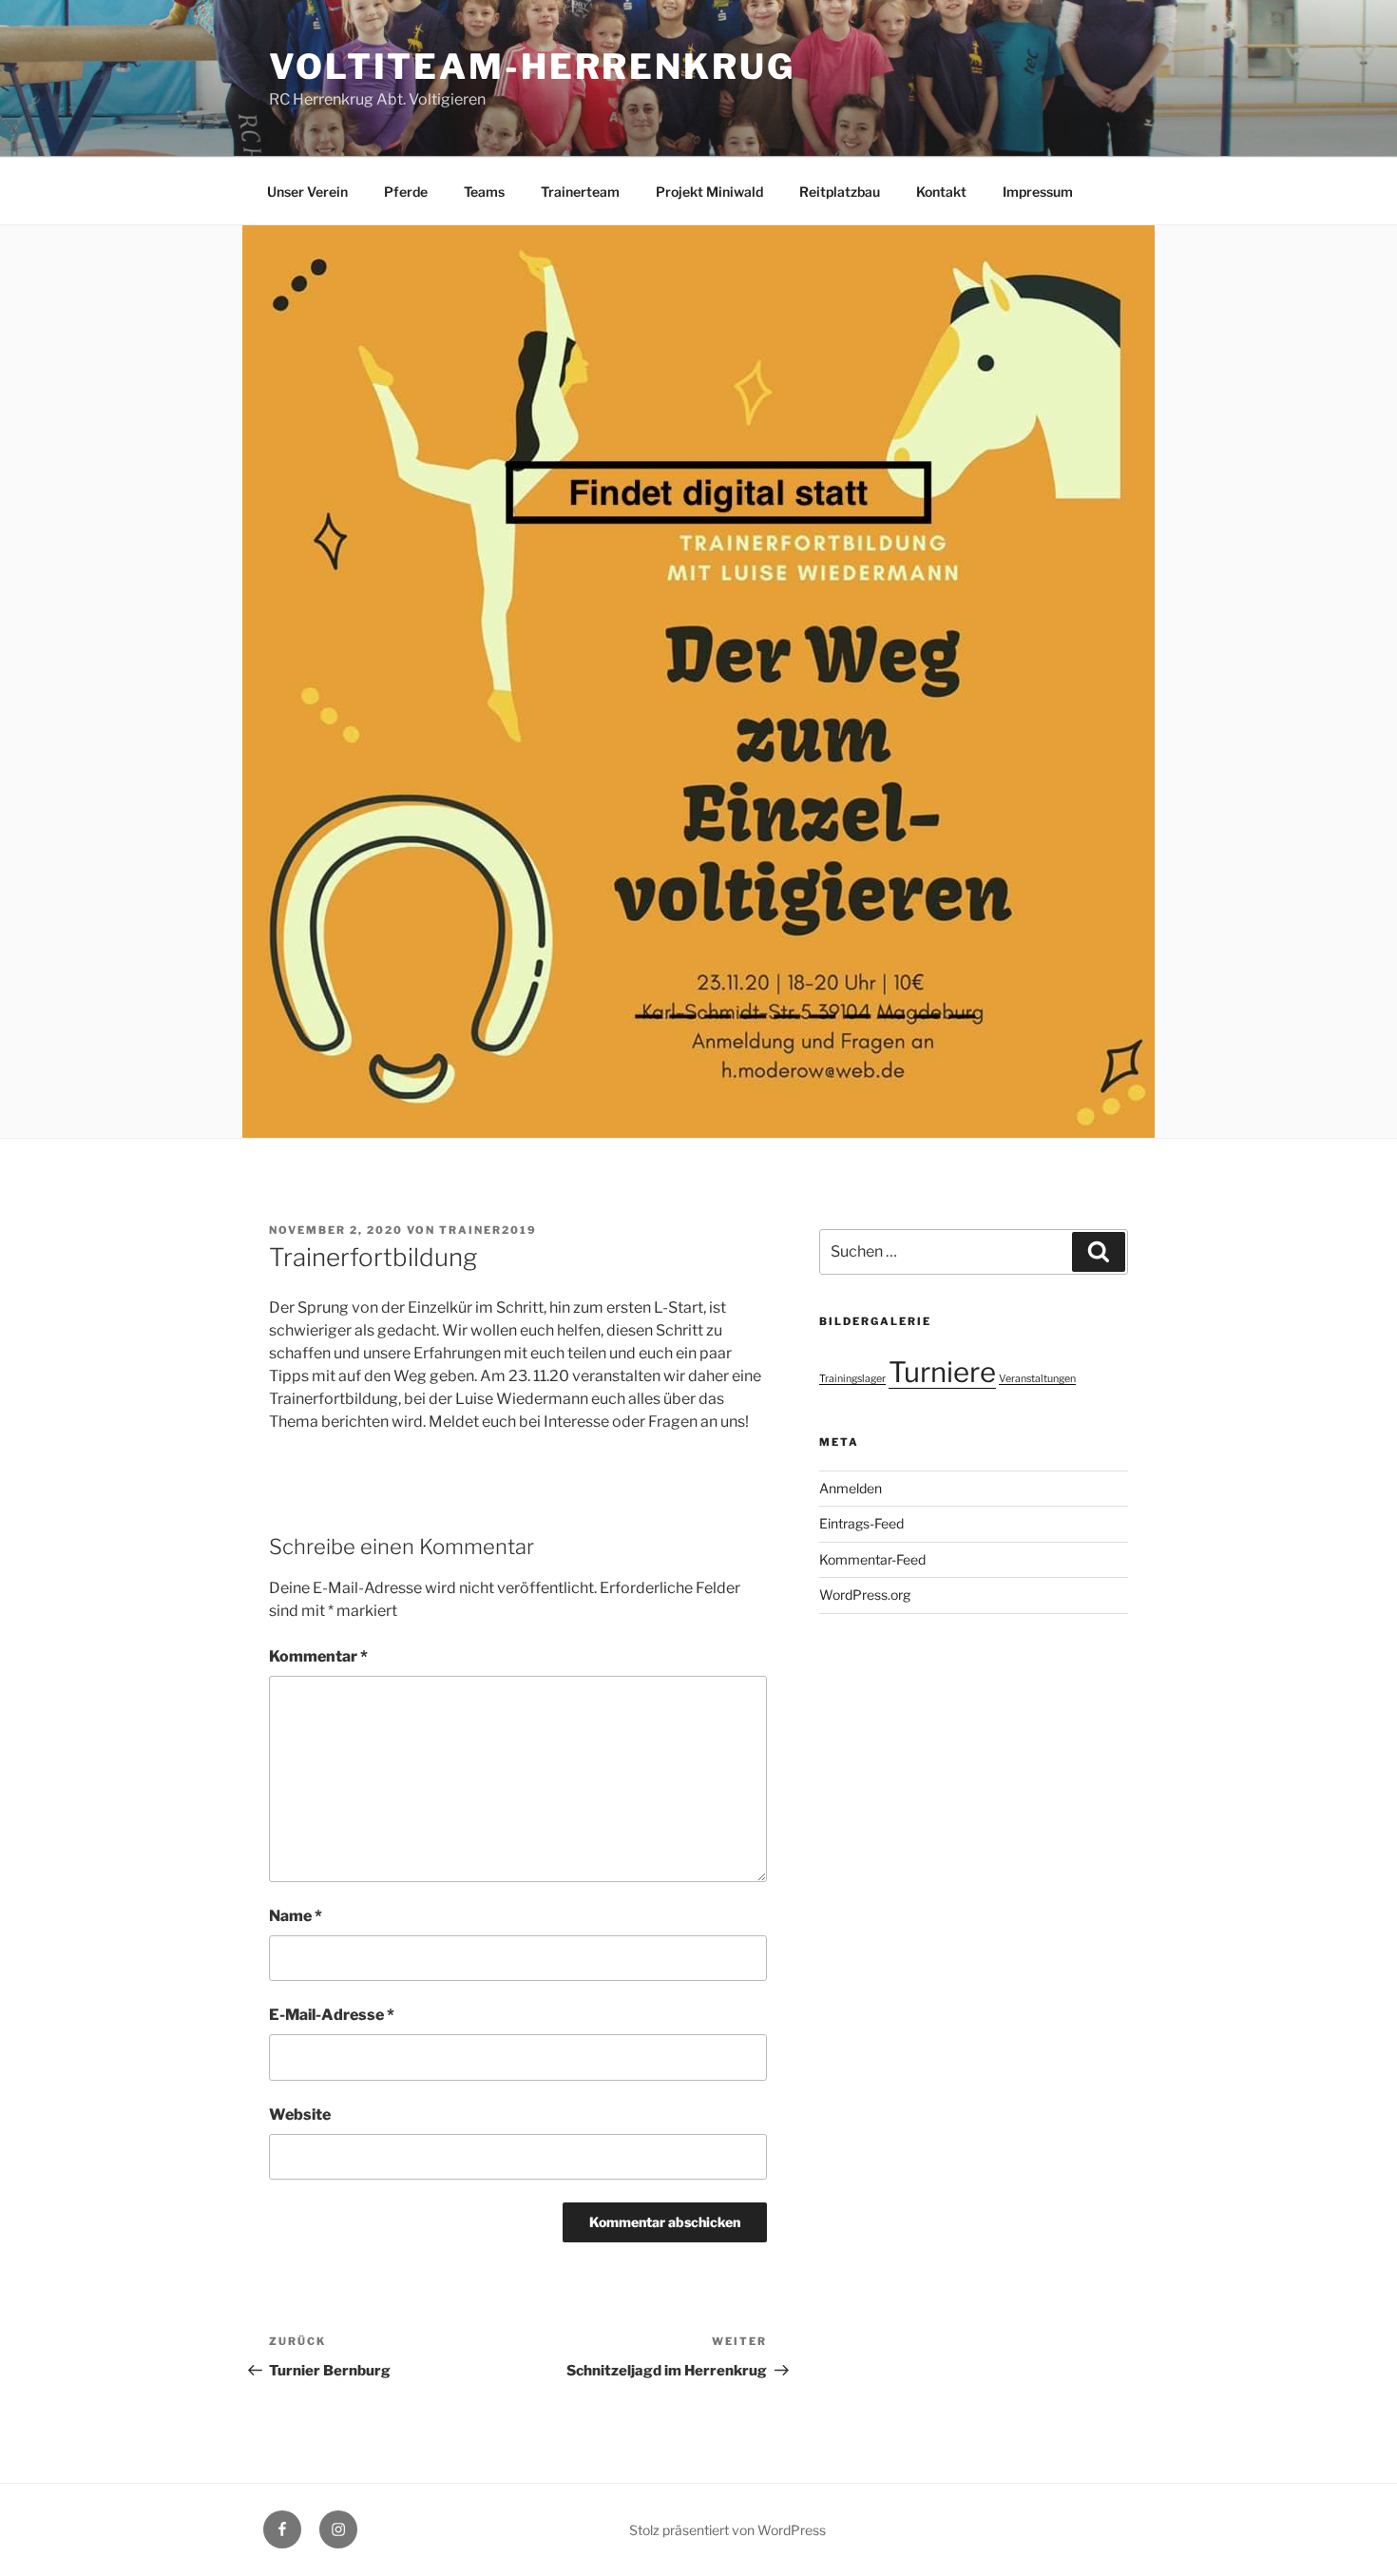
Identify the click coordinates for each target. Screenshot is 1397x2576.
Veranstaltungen (1037, 1379)
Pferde (406, 192)
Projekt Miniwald (709, 192)
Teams (484, 192)
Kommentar (318, 1656)
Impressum (1038, 192)
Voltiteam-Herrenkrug (532, 67)
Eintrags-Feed (861, 1523)
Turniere (942, 1372)
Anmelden (851, 1488)
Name (296, 1916)
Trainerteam (580, 192)
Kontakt (941, 192)
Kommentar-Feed (872, 1559)
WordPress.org (865, 1595)
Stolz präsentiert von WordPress (727, 2530)
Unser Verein (307, 192)
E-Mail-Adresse (332, 2015)
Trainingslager (852, 1379)
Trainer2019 (488, 1230)
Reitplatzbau (840, 192)
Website (300, 2115)
